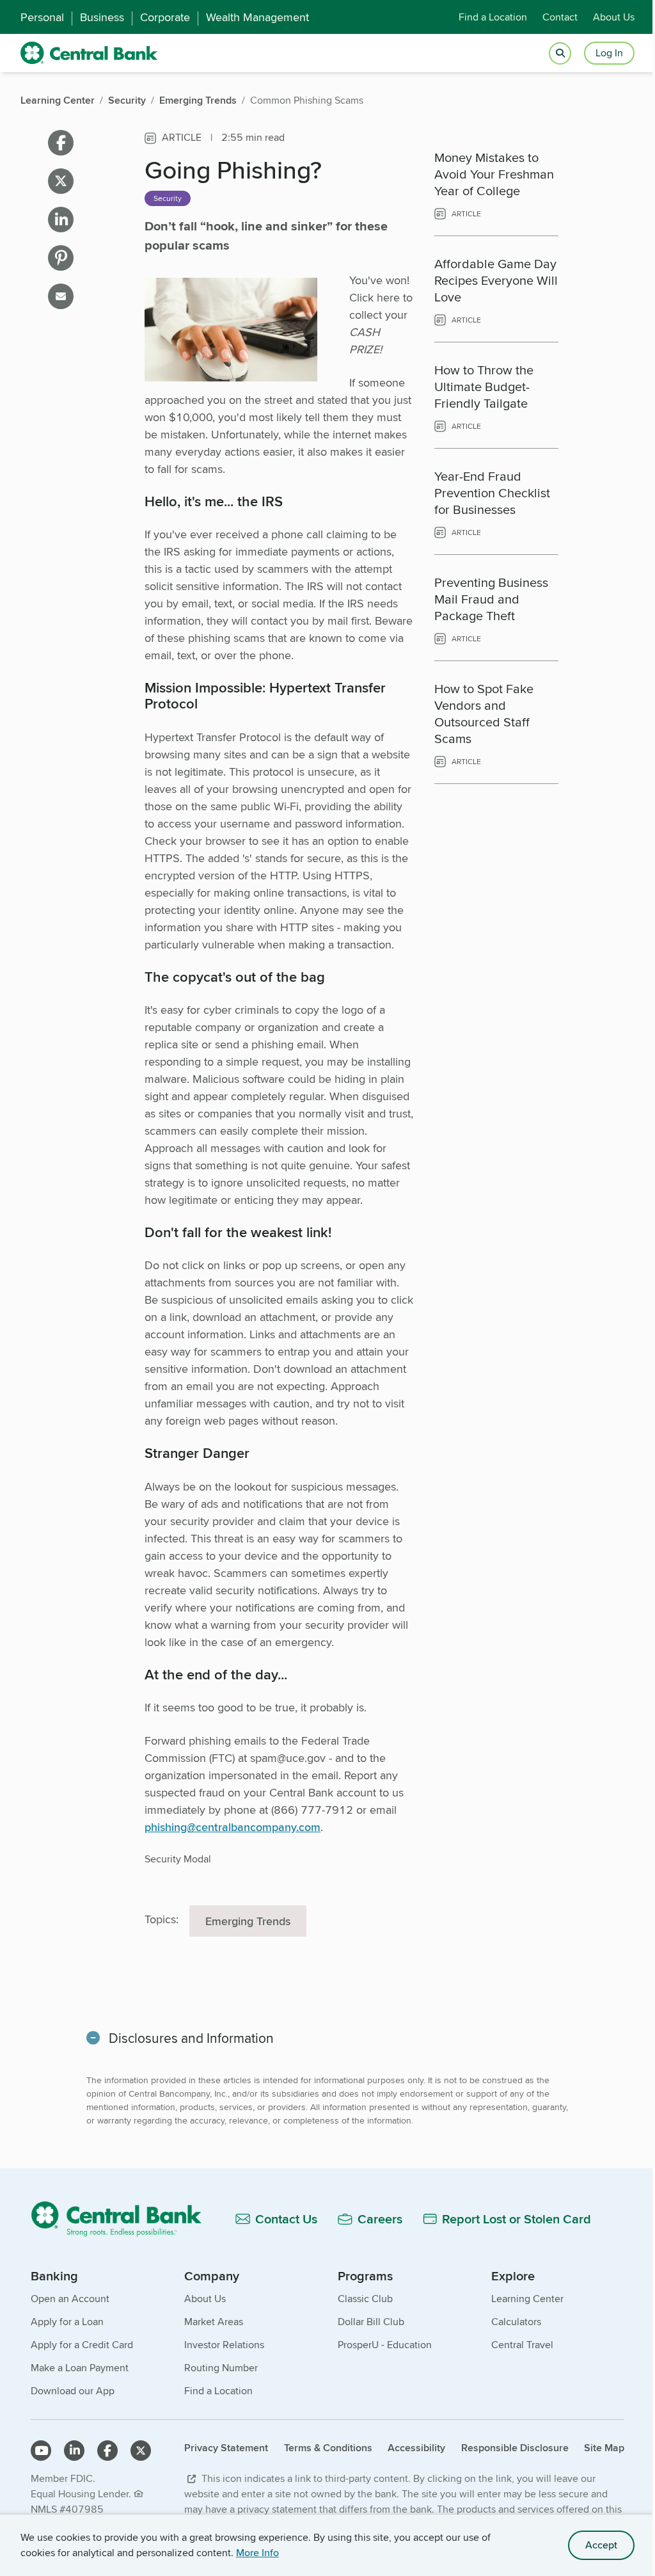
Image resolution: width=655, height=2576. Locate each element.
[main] (327, 1180)
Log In (609, 53)
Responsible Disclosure (515, 2448)
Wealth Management (257, 17)
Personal (42, 17)
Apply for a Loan (67, 2322)
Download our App (73, 2391)
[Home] (123, 2219)
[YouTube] (41, 2451)
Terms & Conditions (328, 2448)
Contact (560, 17)
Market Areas (214, 2322)
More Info (257, 2553)
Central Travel (522, 2345)
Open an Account (70, 2299)
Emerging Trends (248, 1921)
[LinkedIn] (74, 2451)
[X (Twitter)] (141, 2451)
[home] (89, 53)
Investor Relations (224, 2345)
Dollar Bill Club (371, 2322)
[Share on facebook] (61, 143)
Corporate (165, 17)
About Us (614, 17)
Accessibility (416, 2448)
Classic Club (365, 2299)
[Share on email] (61, 296)
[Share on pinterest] (61, 258)
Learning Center (527, 2299)
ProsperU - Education (385, 2345)
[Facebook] (107, 2451)
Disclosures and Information (191, 2038)
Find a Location (493, 17)
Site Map (604, 2448)
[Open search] (560, 53)
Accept (601, 2545)
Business (102, 17)
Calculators (516, 2322)
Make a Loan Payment (80, 2368)
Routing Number (221, 2368)
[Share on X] (61, 181)
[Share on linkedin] (61, 220)
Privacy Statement (226, 2448)
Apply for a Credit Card (82, 2345)
